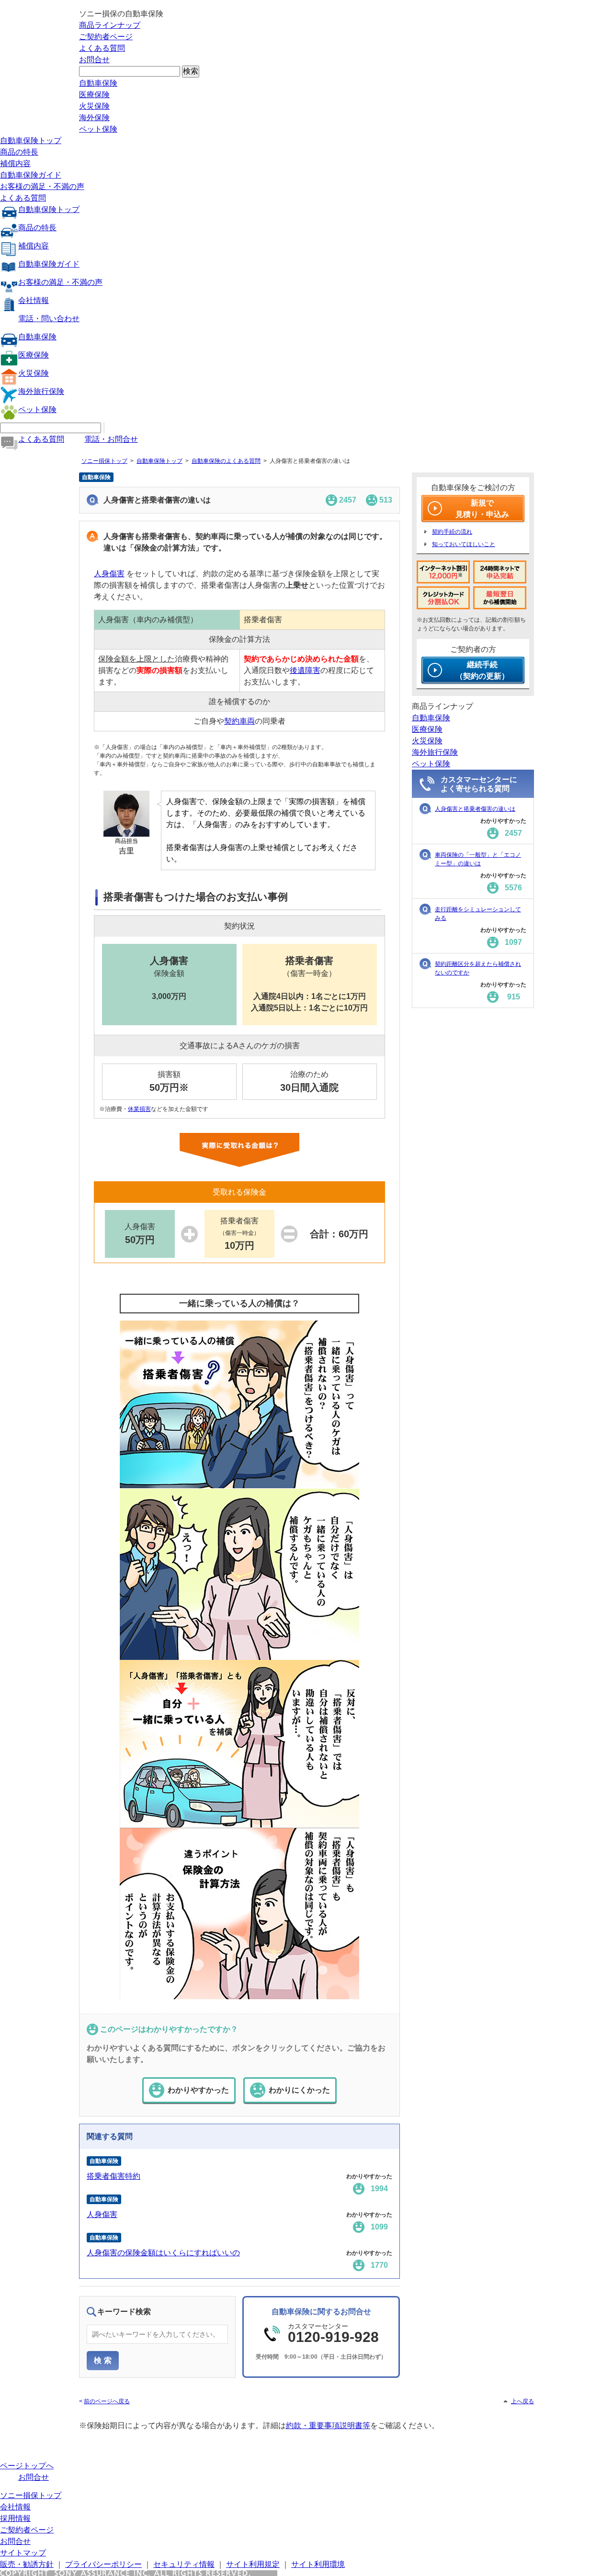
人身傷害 (109, 574)
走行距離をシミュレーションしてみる (478, 914)
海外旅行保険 (41, 391)
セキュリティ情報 (184, 2564)
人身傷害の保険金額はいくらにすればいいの (163, 2253)
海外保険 (94, 118)
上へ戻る (522, 2401)
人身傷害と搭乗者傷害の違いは (475, 809)
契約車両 (239, 721)
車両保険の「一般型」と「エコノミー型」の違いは (478, 859)
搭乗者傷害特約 (114, 2176)
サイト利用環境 (318, 2564)
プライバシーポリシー (103, 2564)
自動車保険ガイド (31, 175)
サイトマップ (23, 2553)
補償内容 (15, 163)
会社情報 (34, 300)
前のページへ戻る (107, 2401)
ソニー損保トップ (104, 461)
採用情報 (15, 2518)
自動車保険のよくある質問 (226, 461)
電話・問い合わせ (49, 319)
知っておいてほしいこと (464, 544)
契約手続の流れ (452, 532)
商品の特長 (19, 152)
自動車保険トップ (31, 140)
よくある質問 (102, 48)
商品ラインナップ (110, 25)
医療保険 (94, 95)
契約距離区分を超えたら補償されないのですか (478, 968)
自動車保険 (98, 83)
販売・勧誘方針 (27, 2564)
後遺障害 (305, 670)
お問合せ (94, 60)
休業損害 (139, 1109)
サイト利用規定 (253, 2564)
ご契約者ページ (106, 37)
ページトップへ (27, 2466)
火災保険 (94, 106)
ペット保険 (98, 129)
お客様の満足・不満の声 (42, 186)
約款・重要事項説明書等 (328, 2425)
